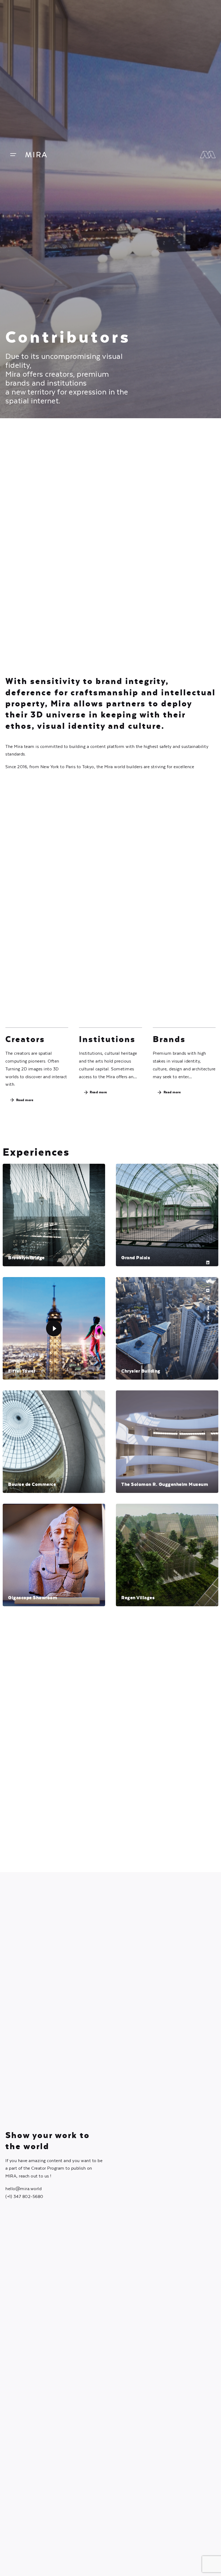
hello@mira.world (23, 2189)
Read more (25, 1100)
